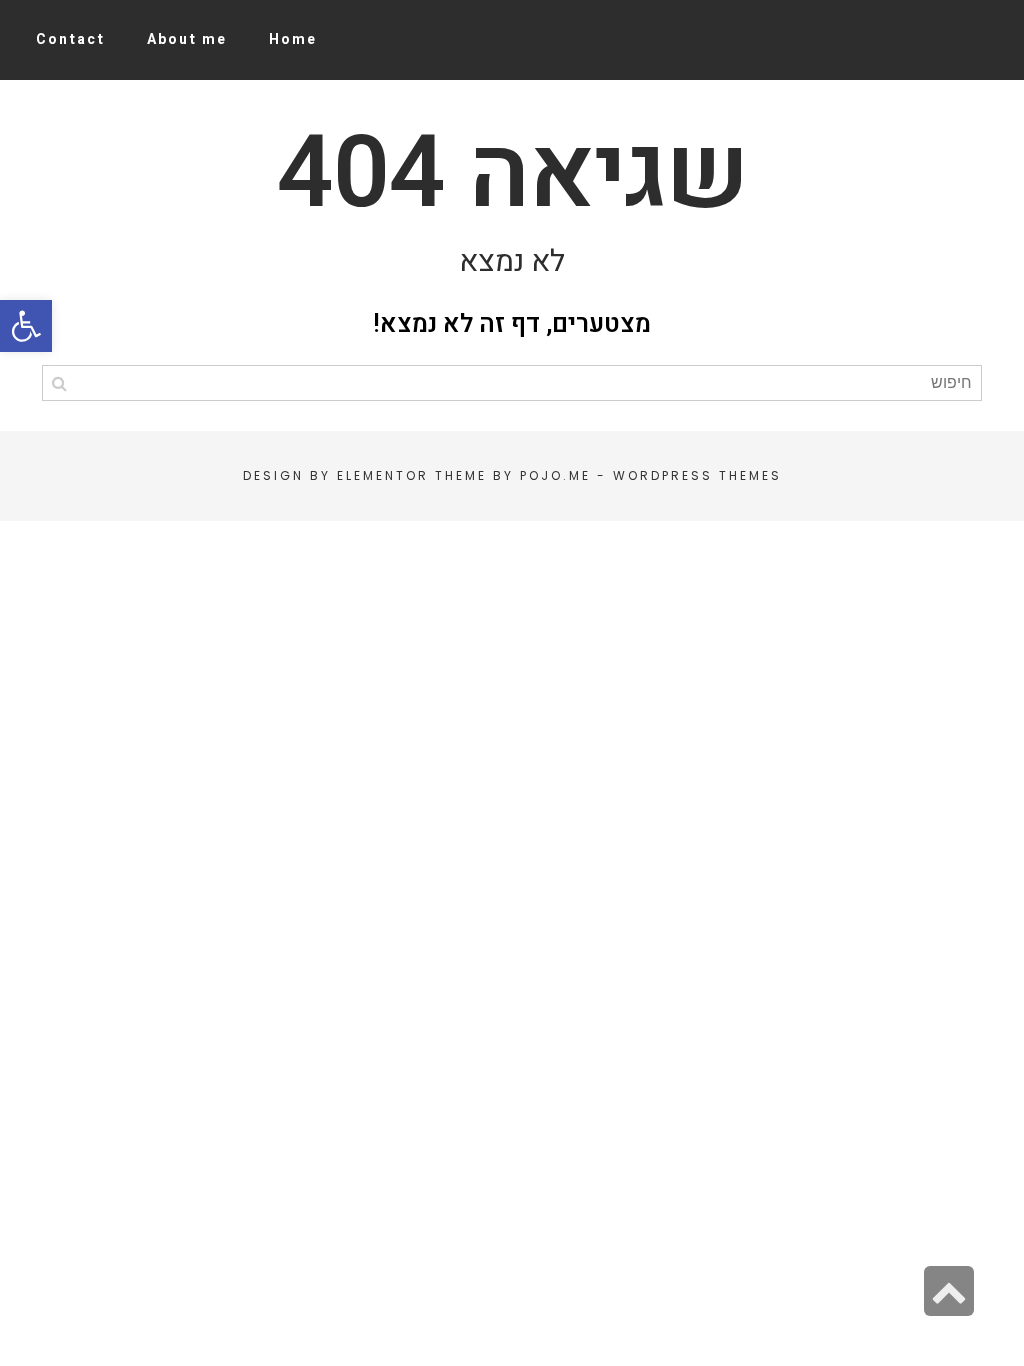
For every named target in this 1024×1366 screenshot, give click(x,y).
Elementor (383, 475)
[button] (26, 326)
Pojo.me (555, 475)
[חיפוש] (59, 383)
